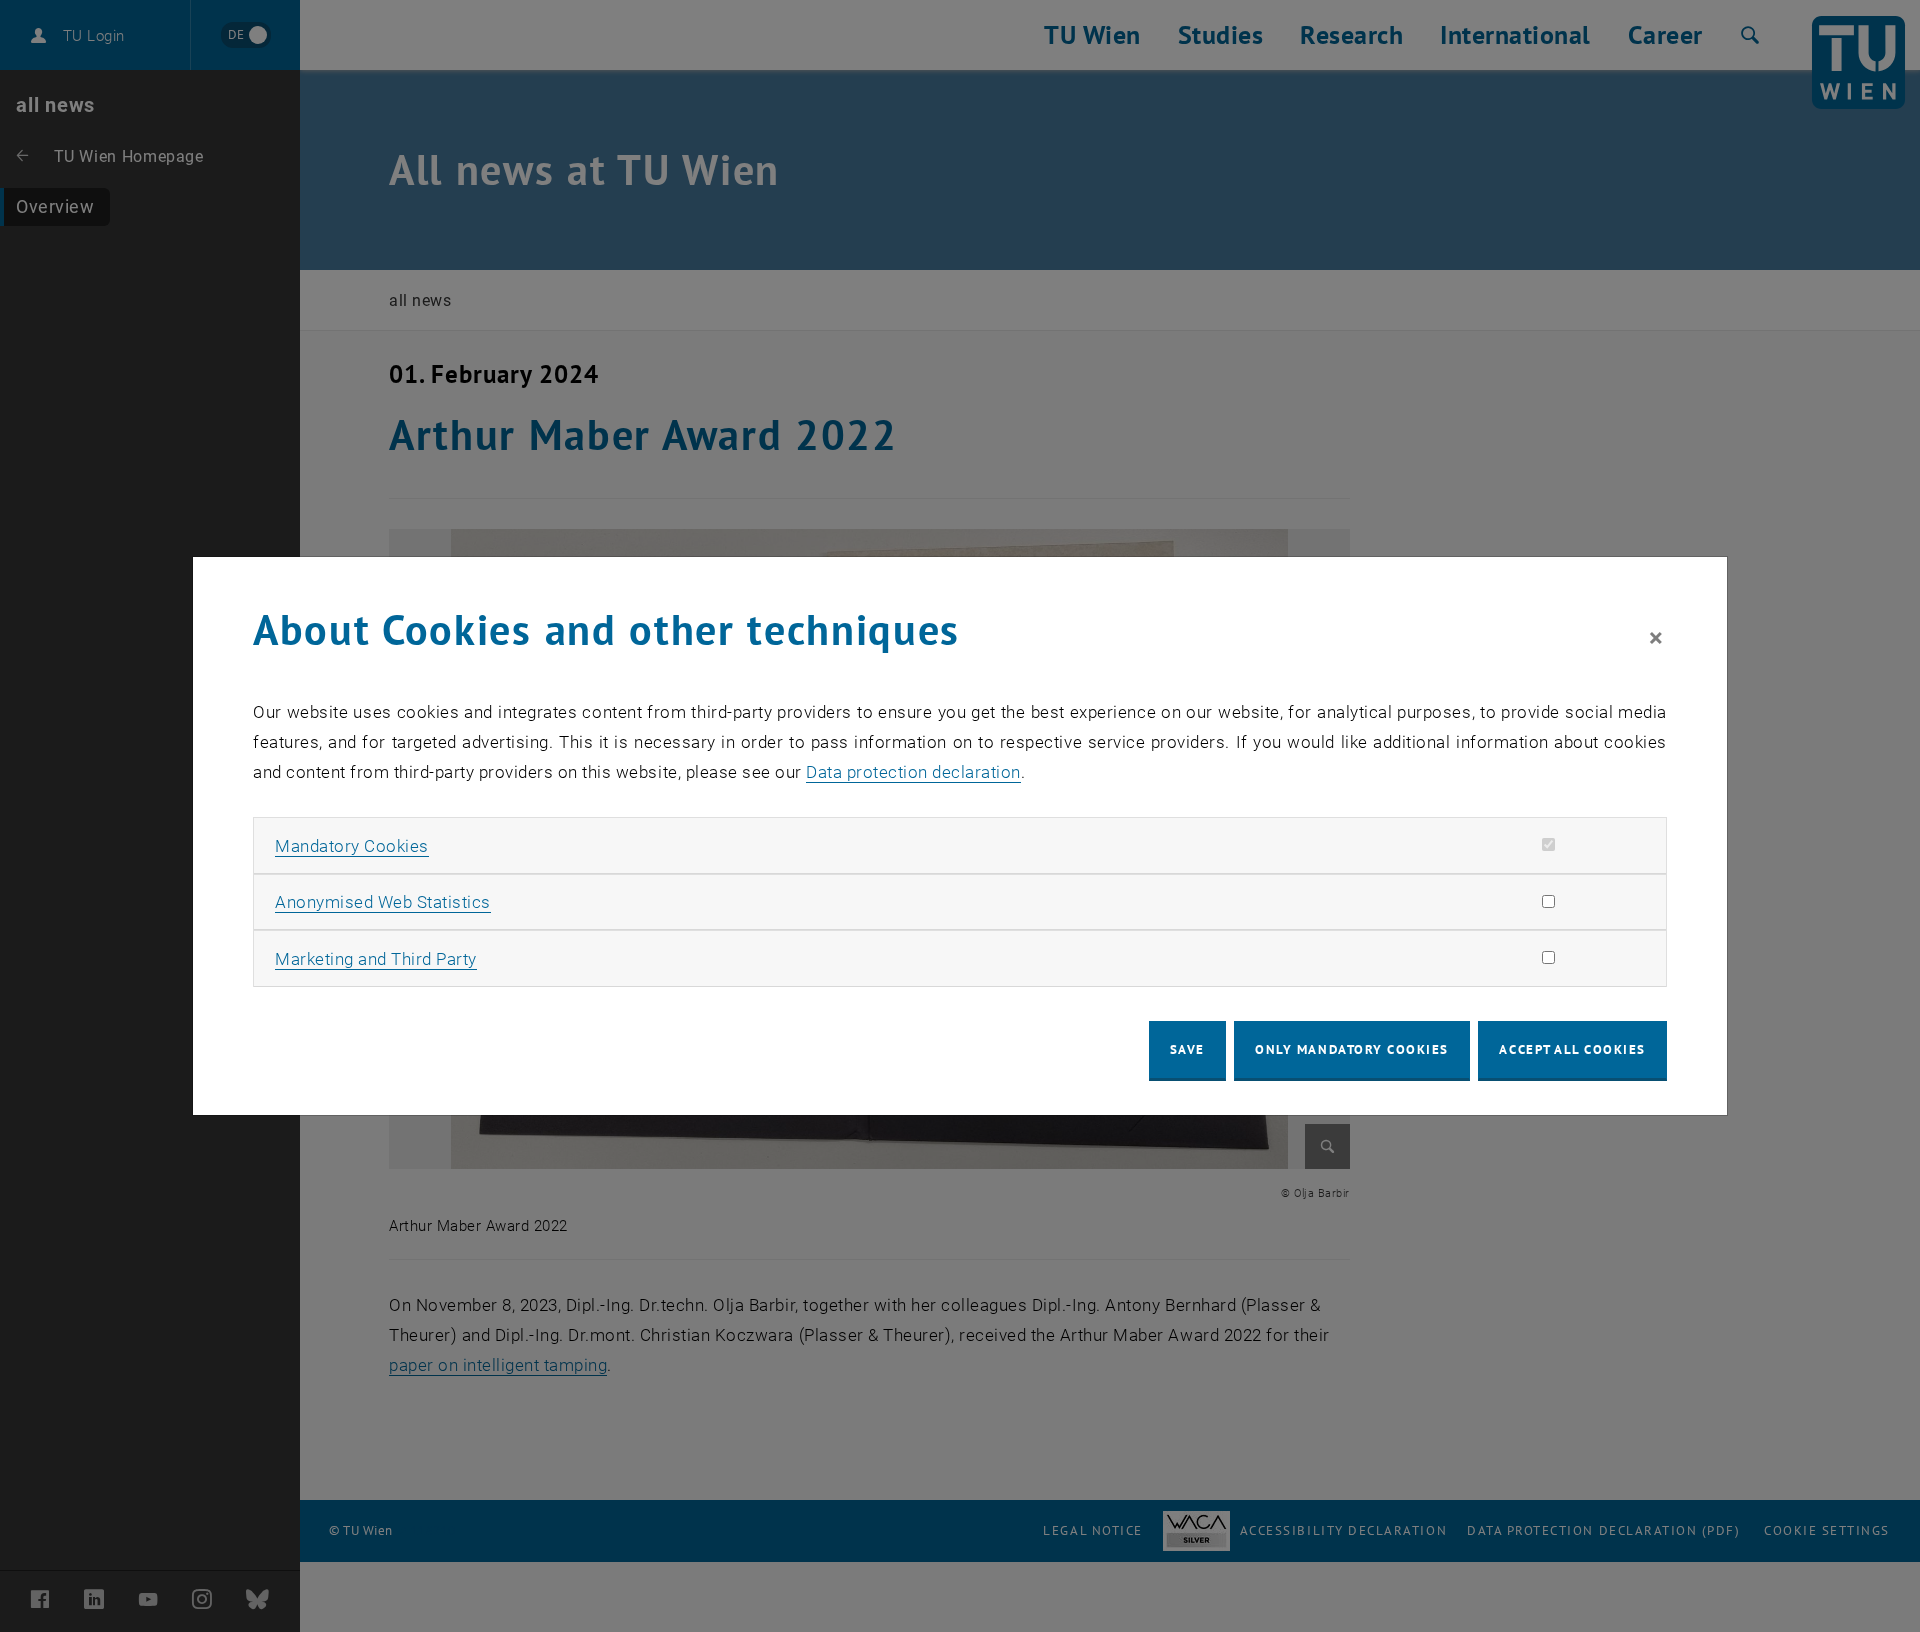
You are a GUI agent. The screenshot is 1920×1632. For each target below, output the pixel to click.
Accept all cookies (1572, 1049)
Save (1187, 1049)
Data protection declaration (913, 772)
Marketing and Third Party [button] (376, 959)
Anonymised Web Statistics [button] (383, 902)
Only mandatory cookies (1352, 1049)
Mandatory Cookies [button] (352, 846)
